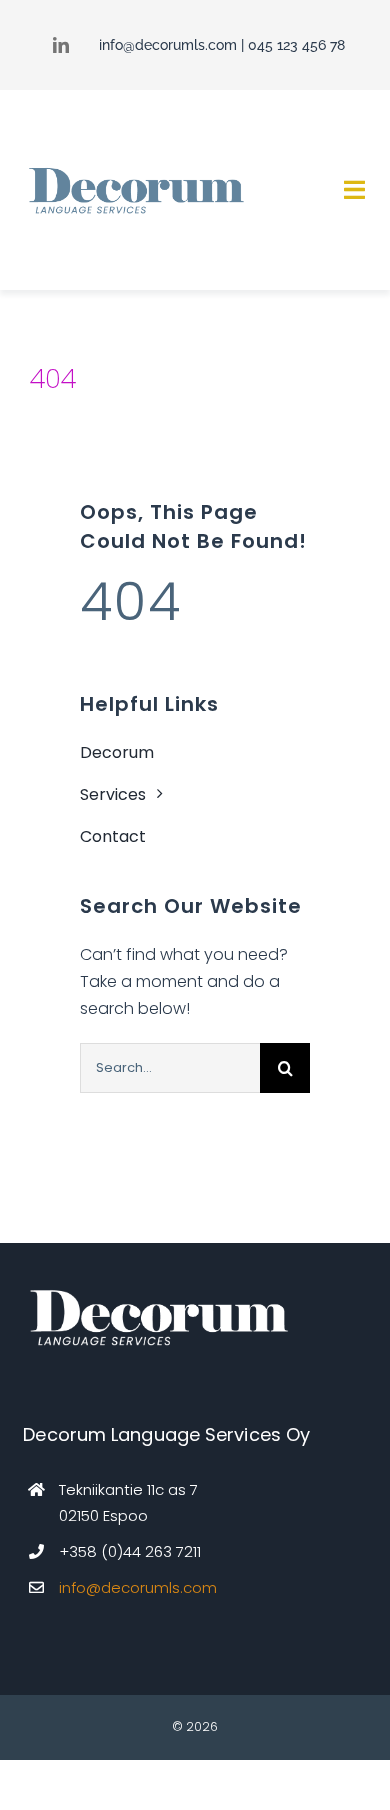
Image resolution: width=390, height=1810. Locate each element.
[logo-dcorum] (135, 169)
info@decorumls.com (168, 45)
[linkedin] (61, 45)
